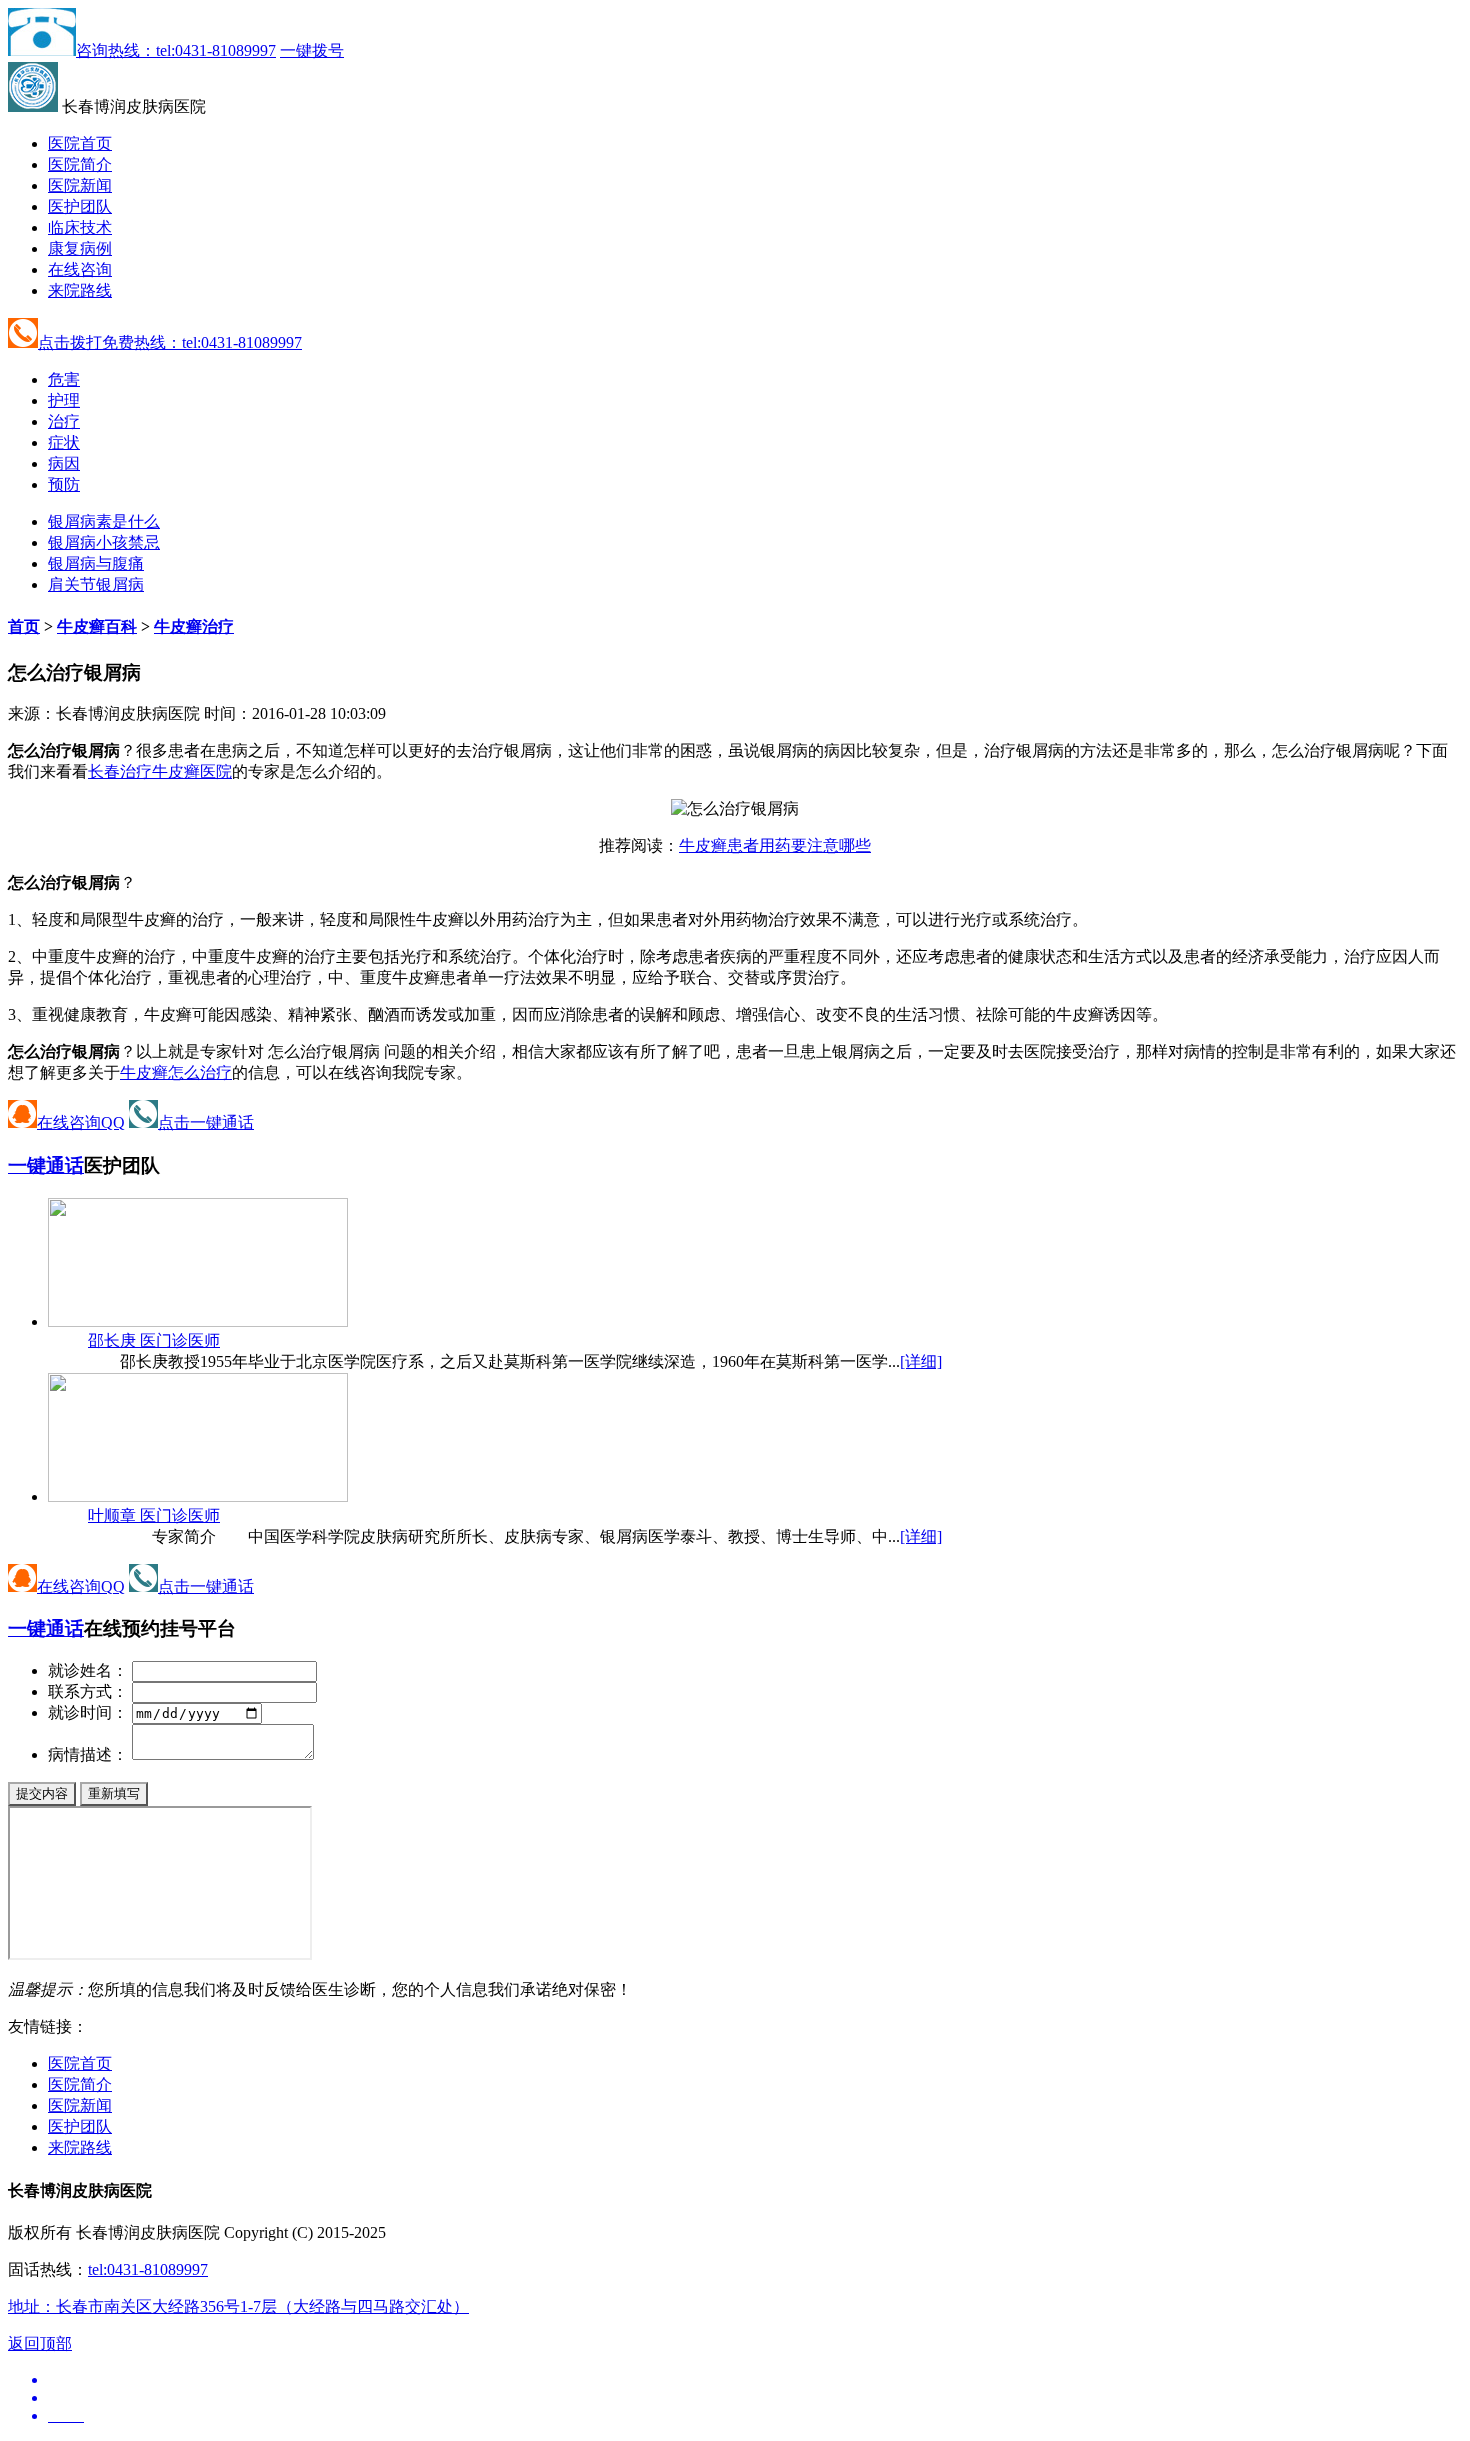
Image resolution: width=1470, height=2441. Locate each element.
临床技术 (80, 227)
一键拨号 (312, 50)
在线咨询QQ (81, 1122)
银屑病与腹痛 (96, 563)
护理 (64, 400)
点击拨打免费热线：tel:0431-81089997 (170, 342)
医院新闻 (80, 185)
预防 (64, 484)
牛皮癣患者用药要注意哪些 (775, 845)
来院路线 (80, 290)
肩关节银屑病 (96, 584)
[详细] (921, 1361)
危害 (64, 379)
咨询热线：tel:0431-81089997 (176, 50)
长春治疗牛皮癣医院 (160, 771)
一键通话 (46, 1165)
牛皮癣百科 (97, 626)
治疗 (64, 421)
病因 (64, 463)
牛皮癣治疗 (194, 626)
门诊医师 (154, 1340)
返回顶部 (40, 2343)
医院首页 (80, 143)
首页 (24, 626)
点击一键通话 (206, 1122)
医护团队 (80, 206)
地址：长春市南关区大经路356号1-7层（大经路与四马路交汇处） (238, 2306)
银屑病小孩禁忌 (104, 542)
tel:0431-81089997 (148, 2269)
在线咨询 (80, 269)
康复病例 (80, 248)
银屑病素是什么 (104, 521)
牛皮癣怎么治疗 (176, 1072)
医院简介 (80, 164)
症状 (64, 442)
